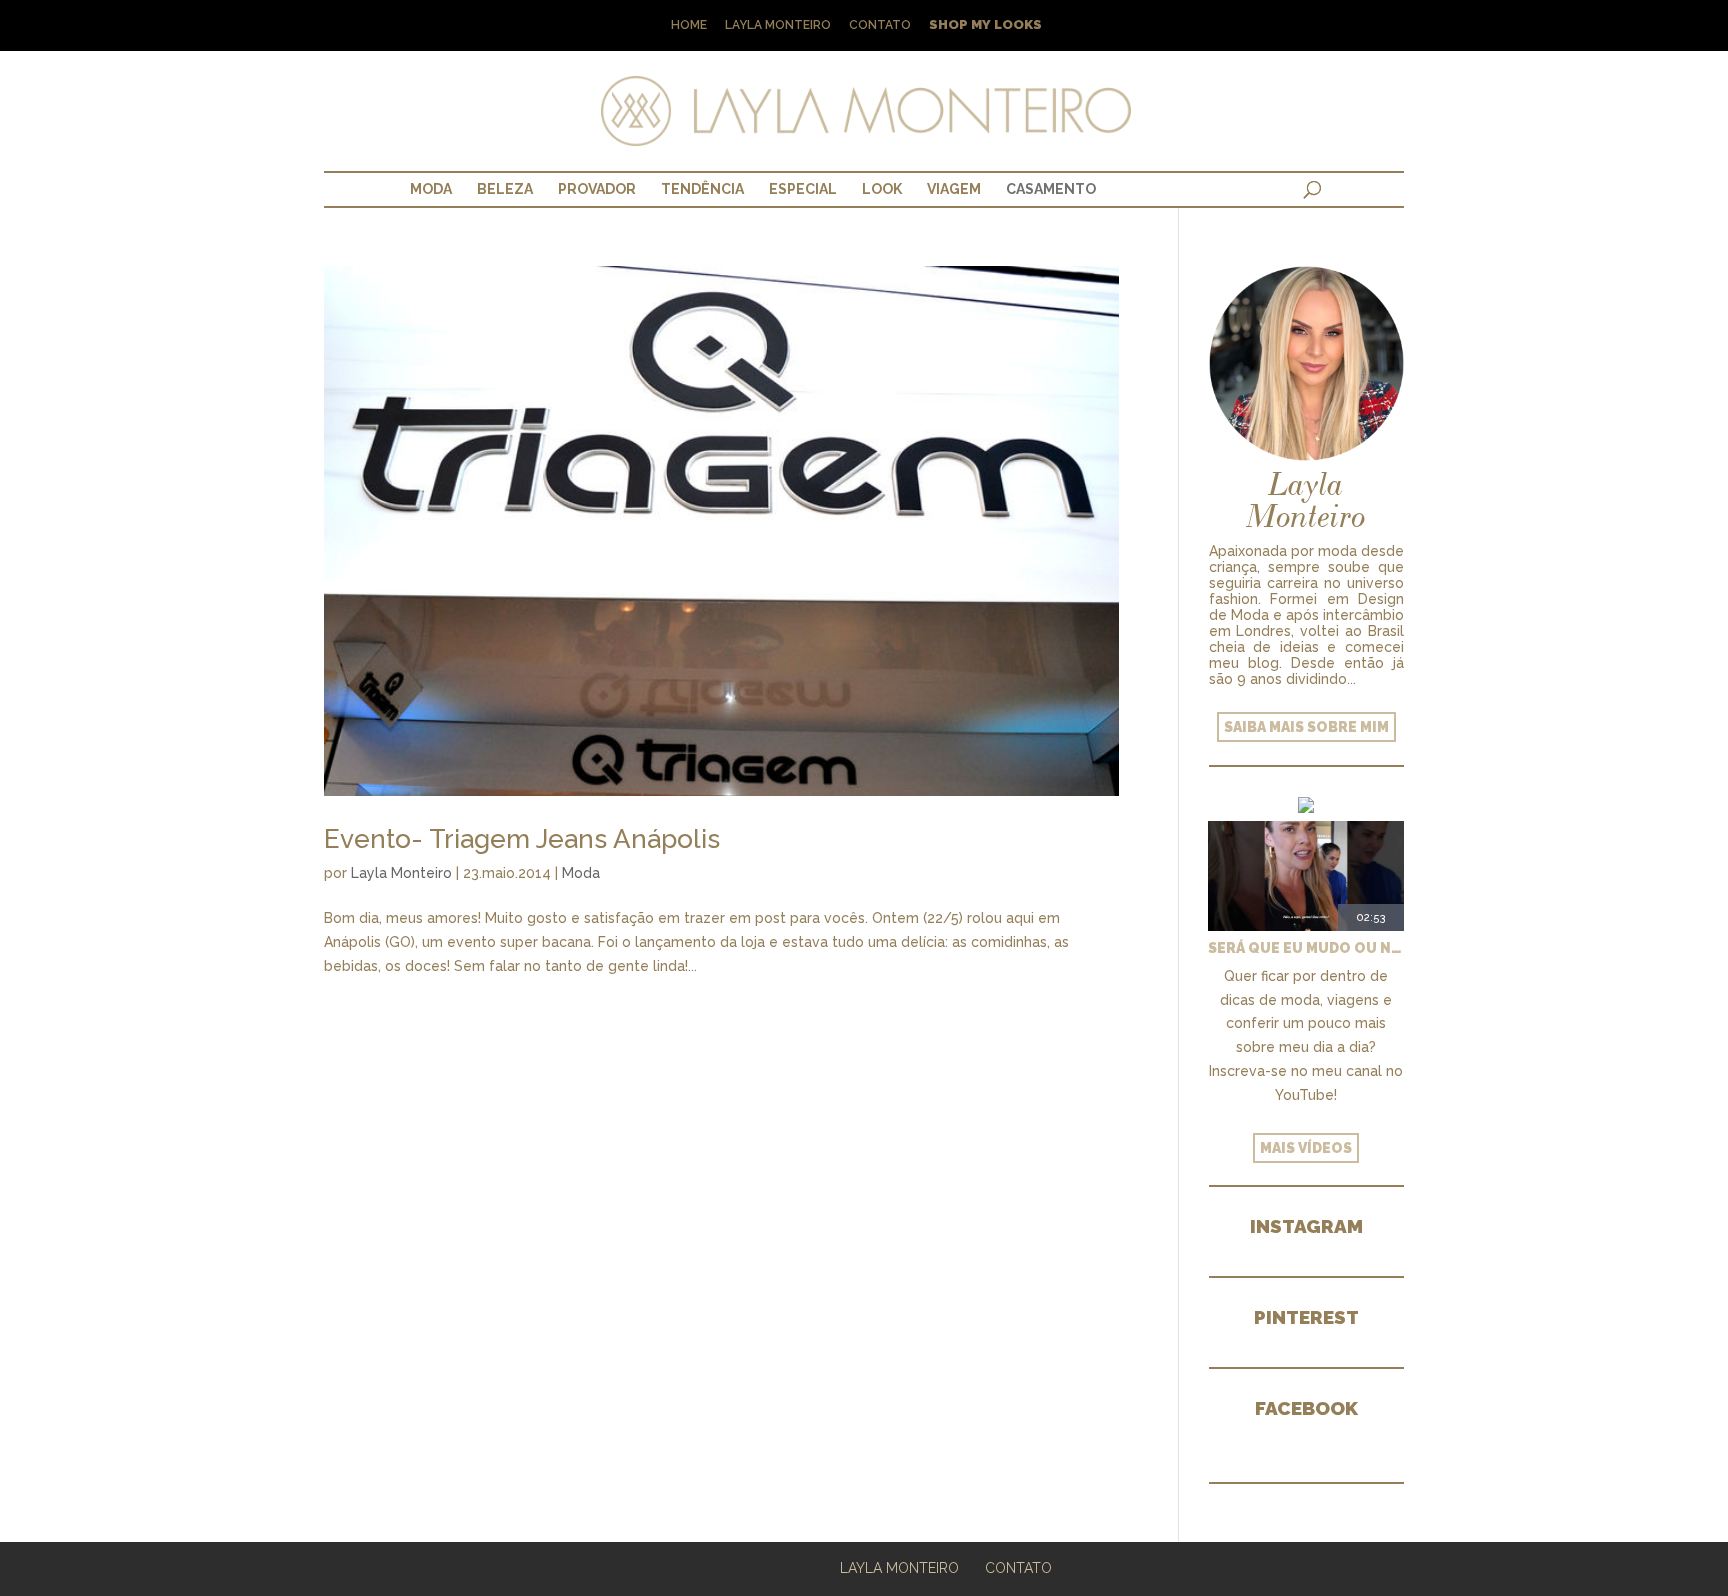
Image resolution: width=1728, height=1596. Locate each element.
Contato (880, 25)
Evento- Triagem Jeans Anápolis (522, 839)
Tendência (702, 189)
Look (882, 189)
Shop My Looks (985, 25)
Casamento (1051, 189)
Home (689, 25)
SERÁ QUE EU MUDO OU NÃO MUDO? (1306, 948)
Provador (597, 189)
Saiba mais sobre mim (1306, 727)
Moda (431, 189)
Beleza (505, 189)
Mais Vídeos (1306, 1148)
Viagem (954, 189)
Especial (803, 189)
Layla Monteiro (778, 25)
